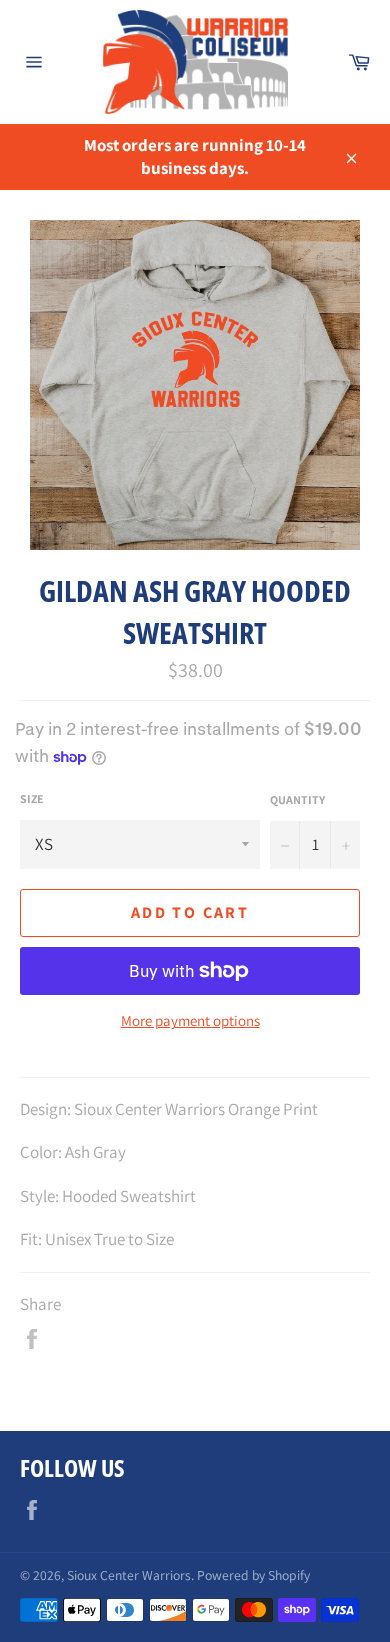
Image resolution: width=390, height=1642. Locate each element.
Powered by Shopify (253, 1575)
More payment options (190, 1020)
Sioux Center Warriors (129, 1575)
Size (32, 798)
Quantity (297, 799)
